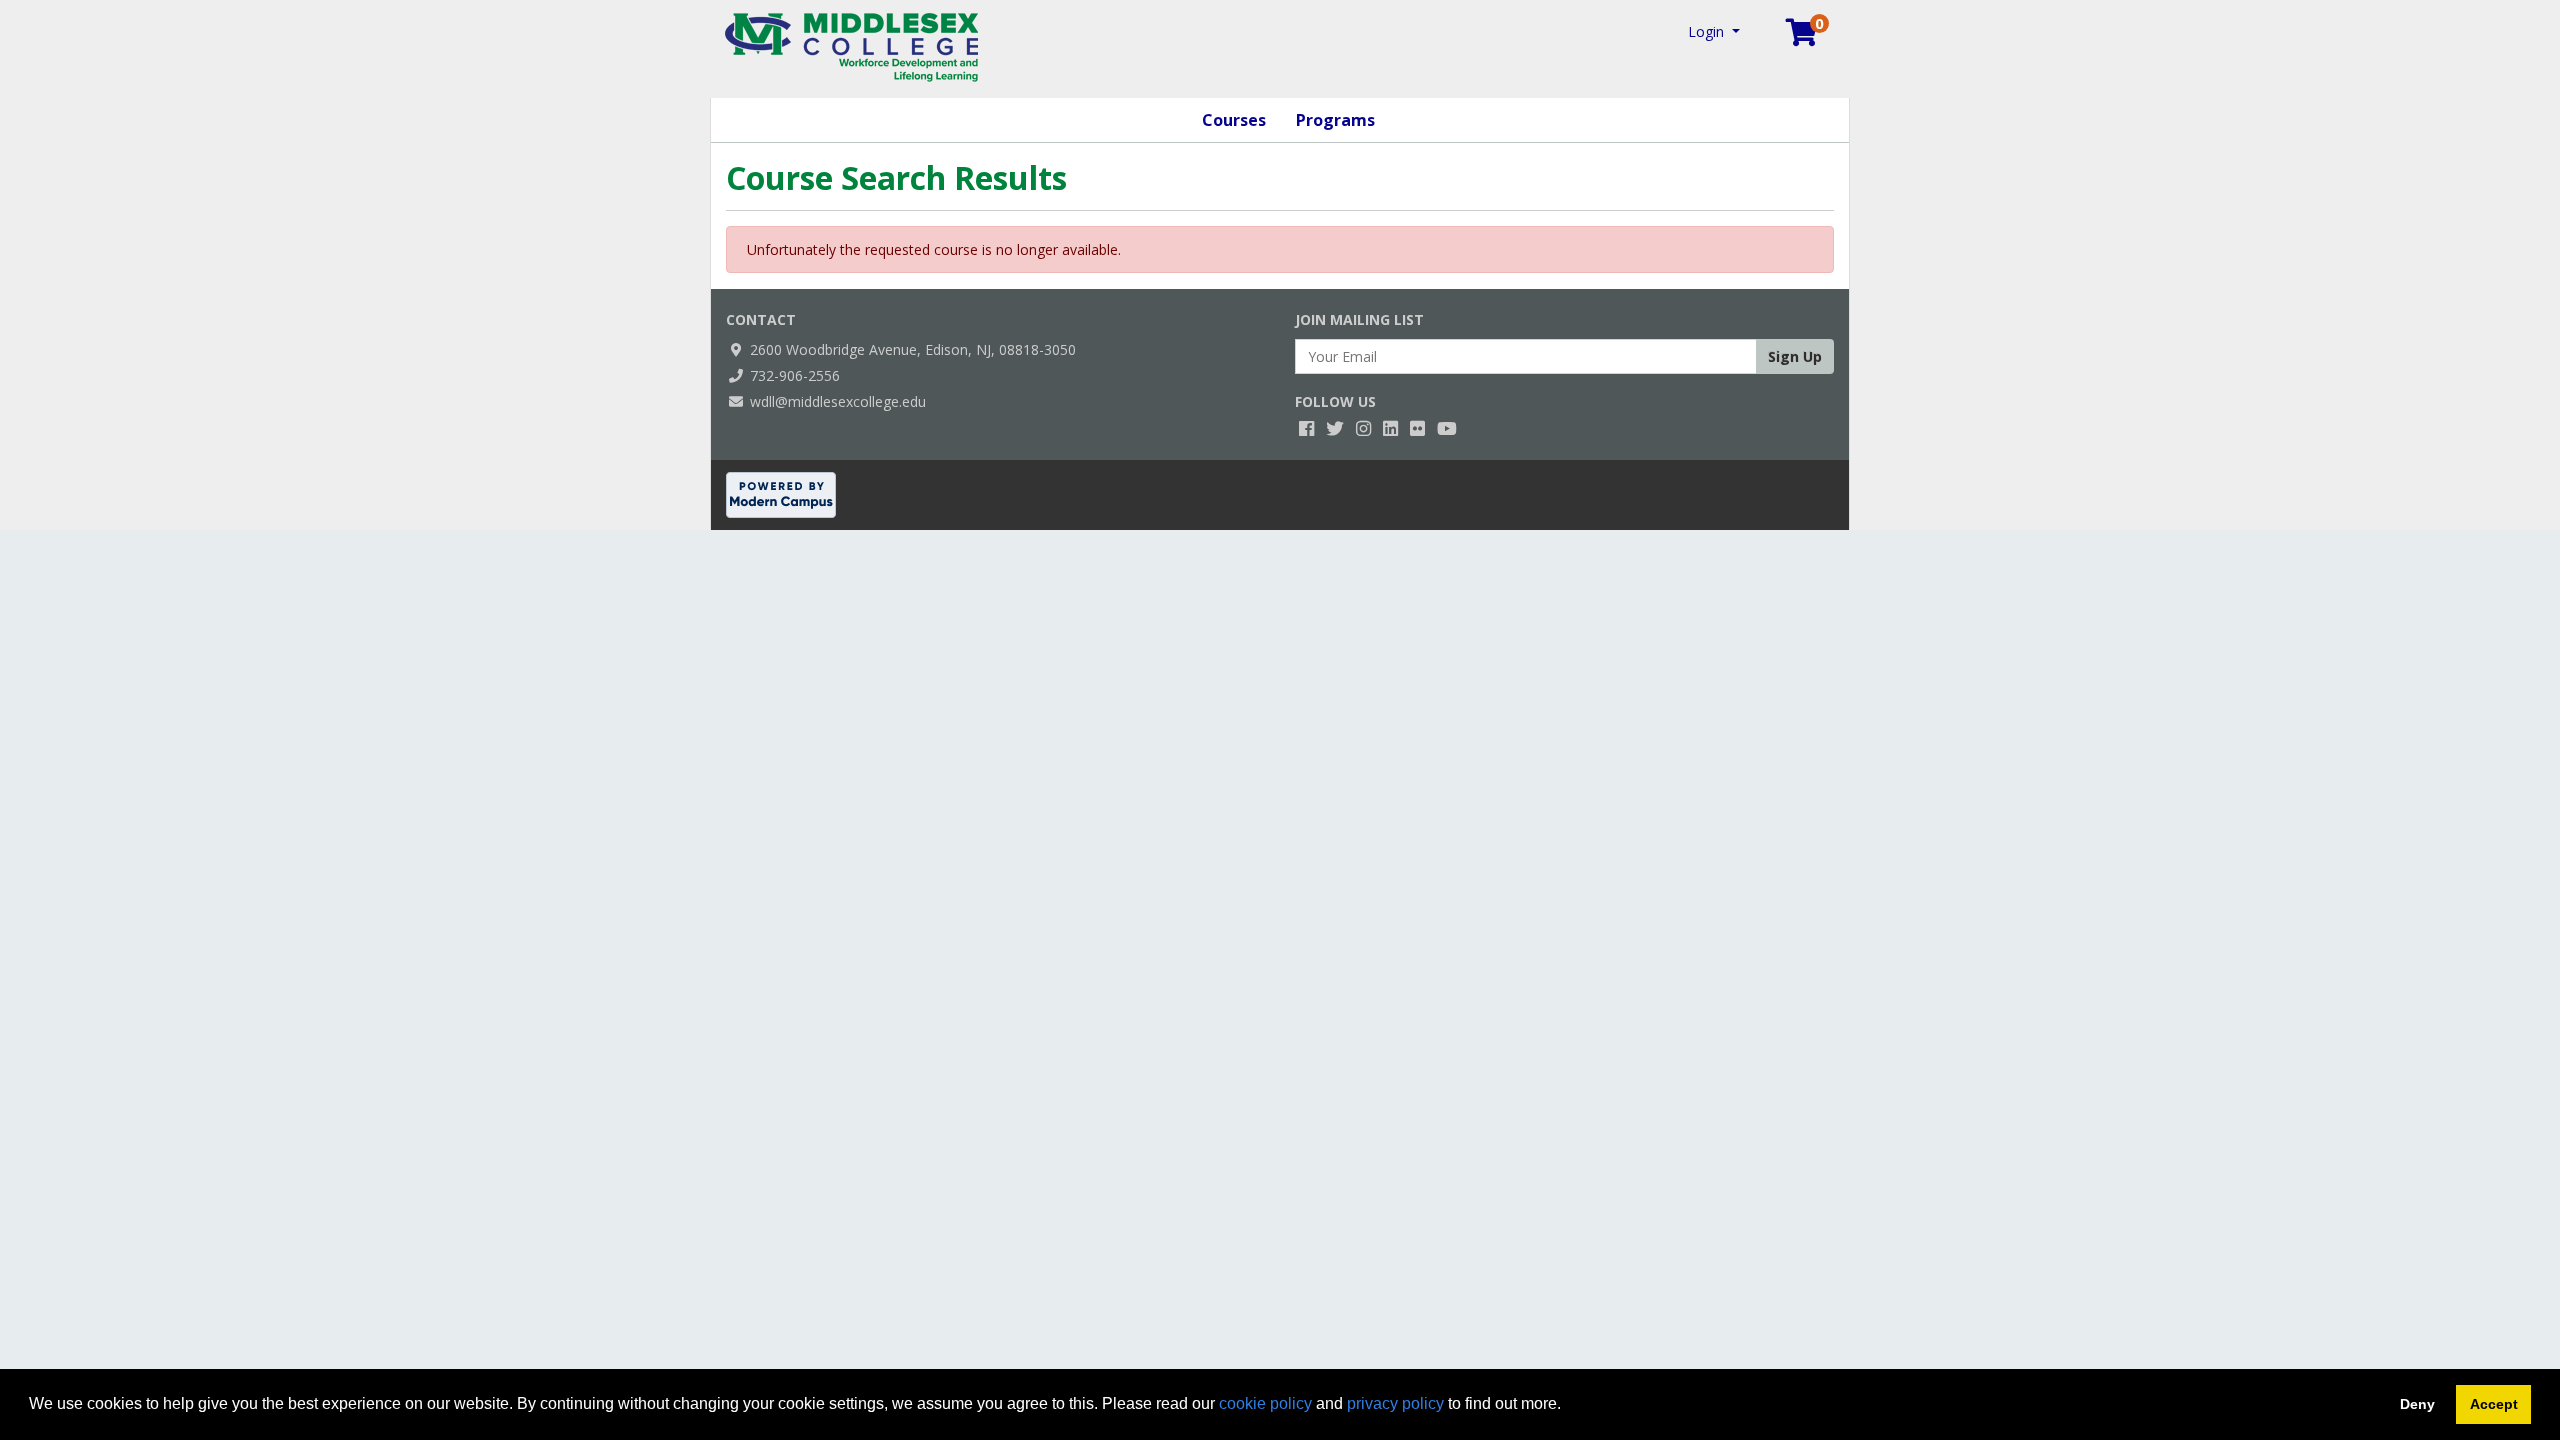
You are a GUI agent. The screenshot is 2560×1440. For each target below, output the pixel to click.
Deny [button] (2417, 1404)
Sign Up (1795, 356)
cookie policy (1265, 1403)
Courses (1234, 120)
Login (1708, 31)
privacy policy (1395, 1403)
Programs (1335, 120)
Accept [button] (2494, 1404)
